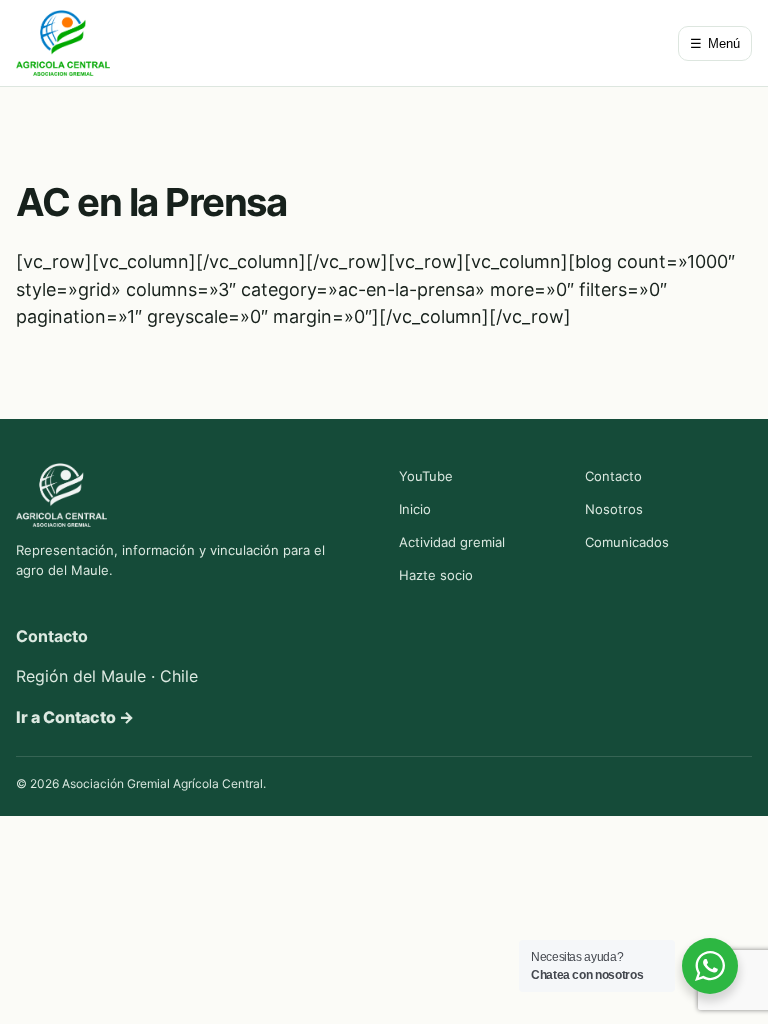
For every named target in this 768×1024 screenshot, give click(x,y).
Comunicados (627, 542)
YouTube (426, 476)
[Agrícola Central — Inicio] (63, 43)
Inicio (415, 509)
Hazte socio (436, 575)
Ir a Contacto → (75, 717)
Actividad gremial (452, 542)
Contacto (613, 476)
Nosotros (614, 509)
